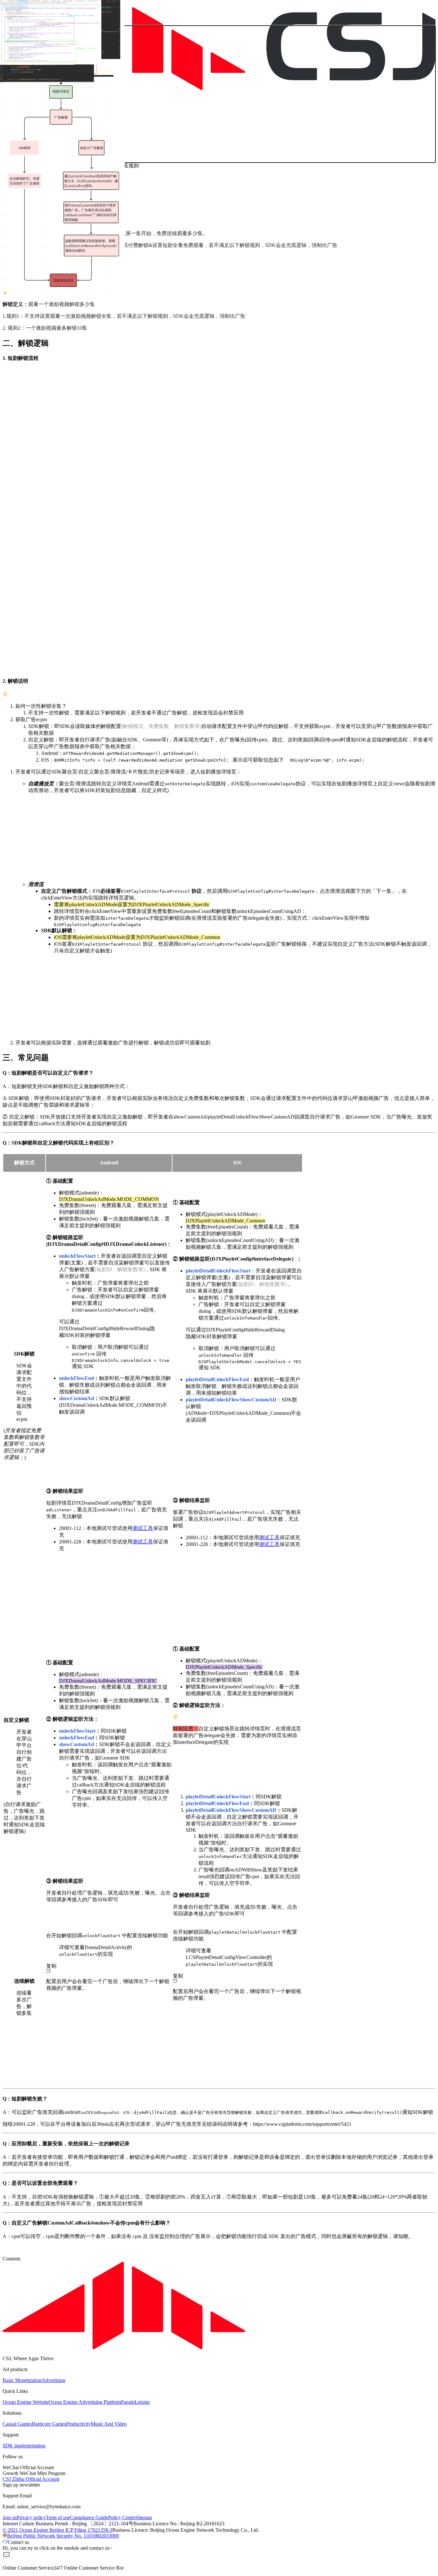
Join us (10, 2517)
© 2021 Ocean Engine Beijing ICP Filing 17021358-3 (57, 2530)
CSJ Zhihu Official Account (31, 2479)
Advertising (54, 2380)
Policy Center (122, 2517)
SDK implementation (24, 2446)
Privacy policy (31, 2517)
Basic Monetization (22, 2380)
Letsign (142, 2402)
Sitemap (144, 2517)
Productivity (78, 2424)
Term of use (58, 2517)
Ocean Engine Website (26, 2402)
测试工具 (143, 1528)
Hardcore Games (49, 2424)
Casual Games (17, 2424)
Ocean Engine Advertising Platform (85, 2402)
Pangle (128, 2402)
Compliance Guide (89, 2517)
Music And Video (109, 2424)
